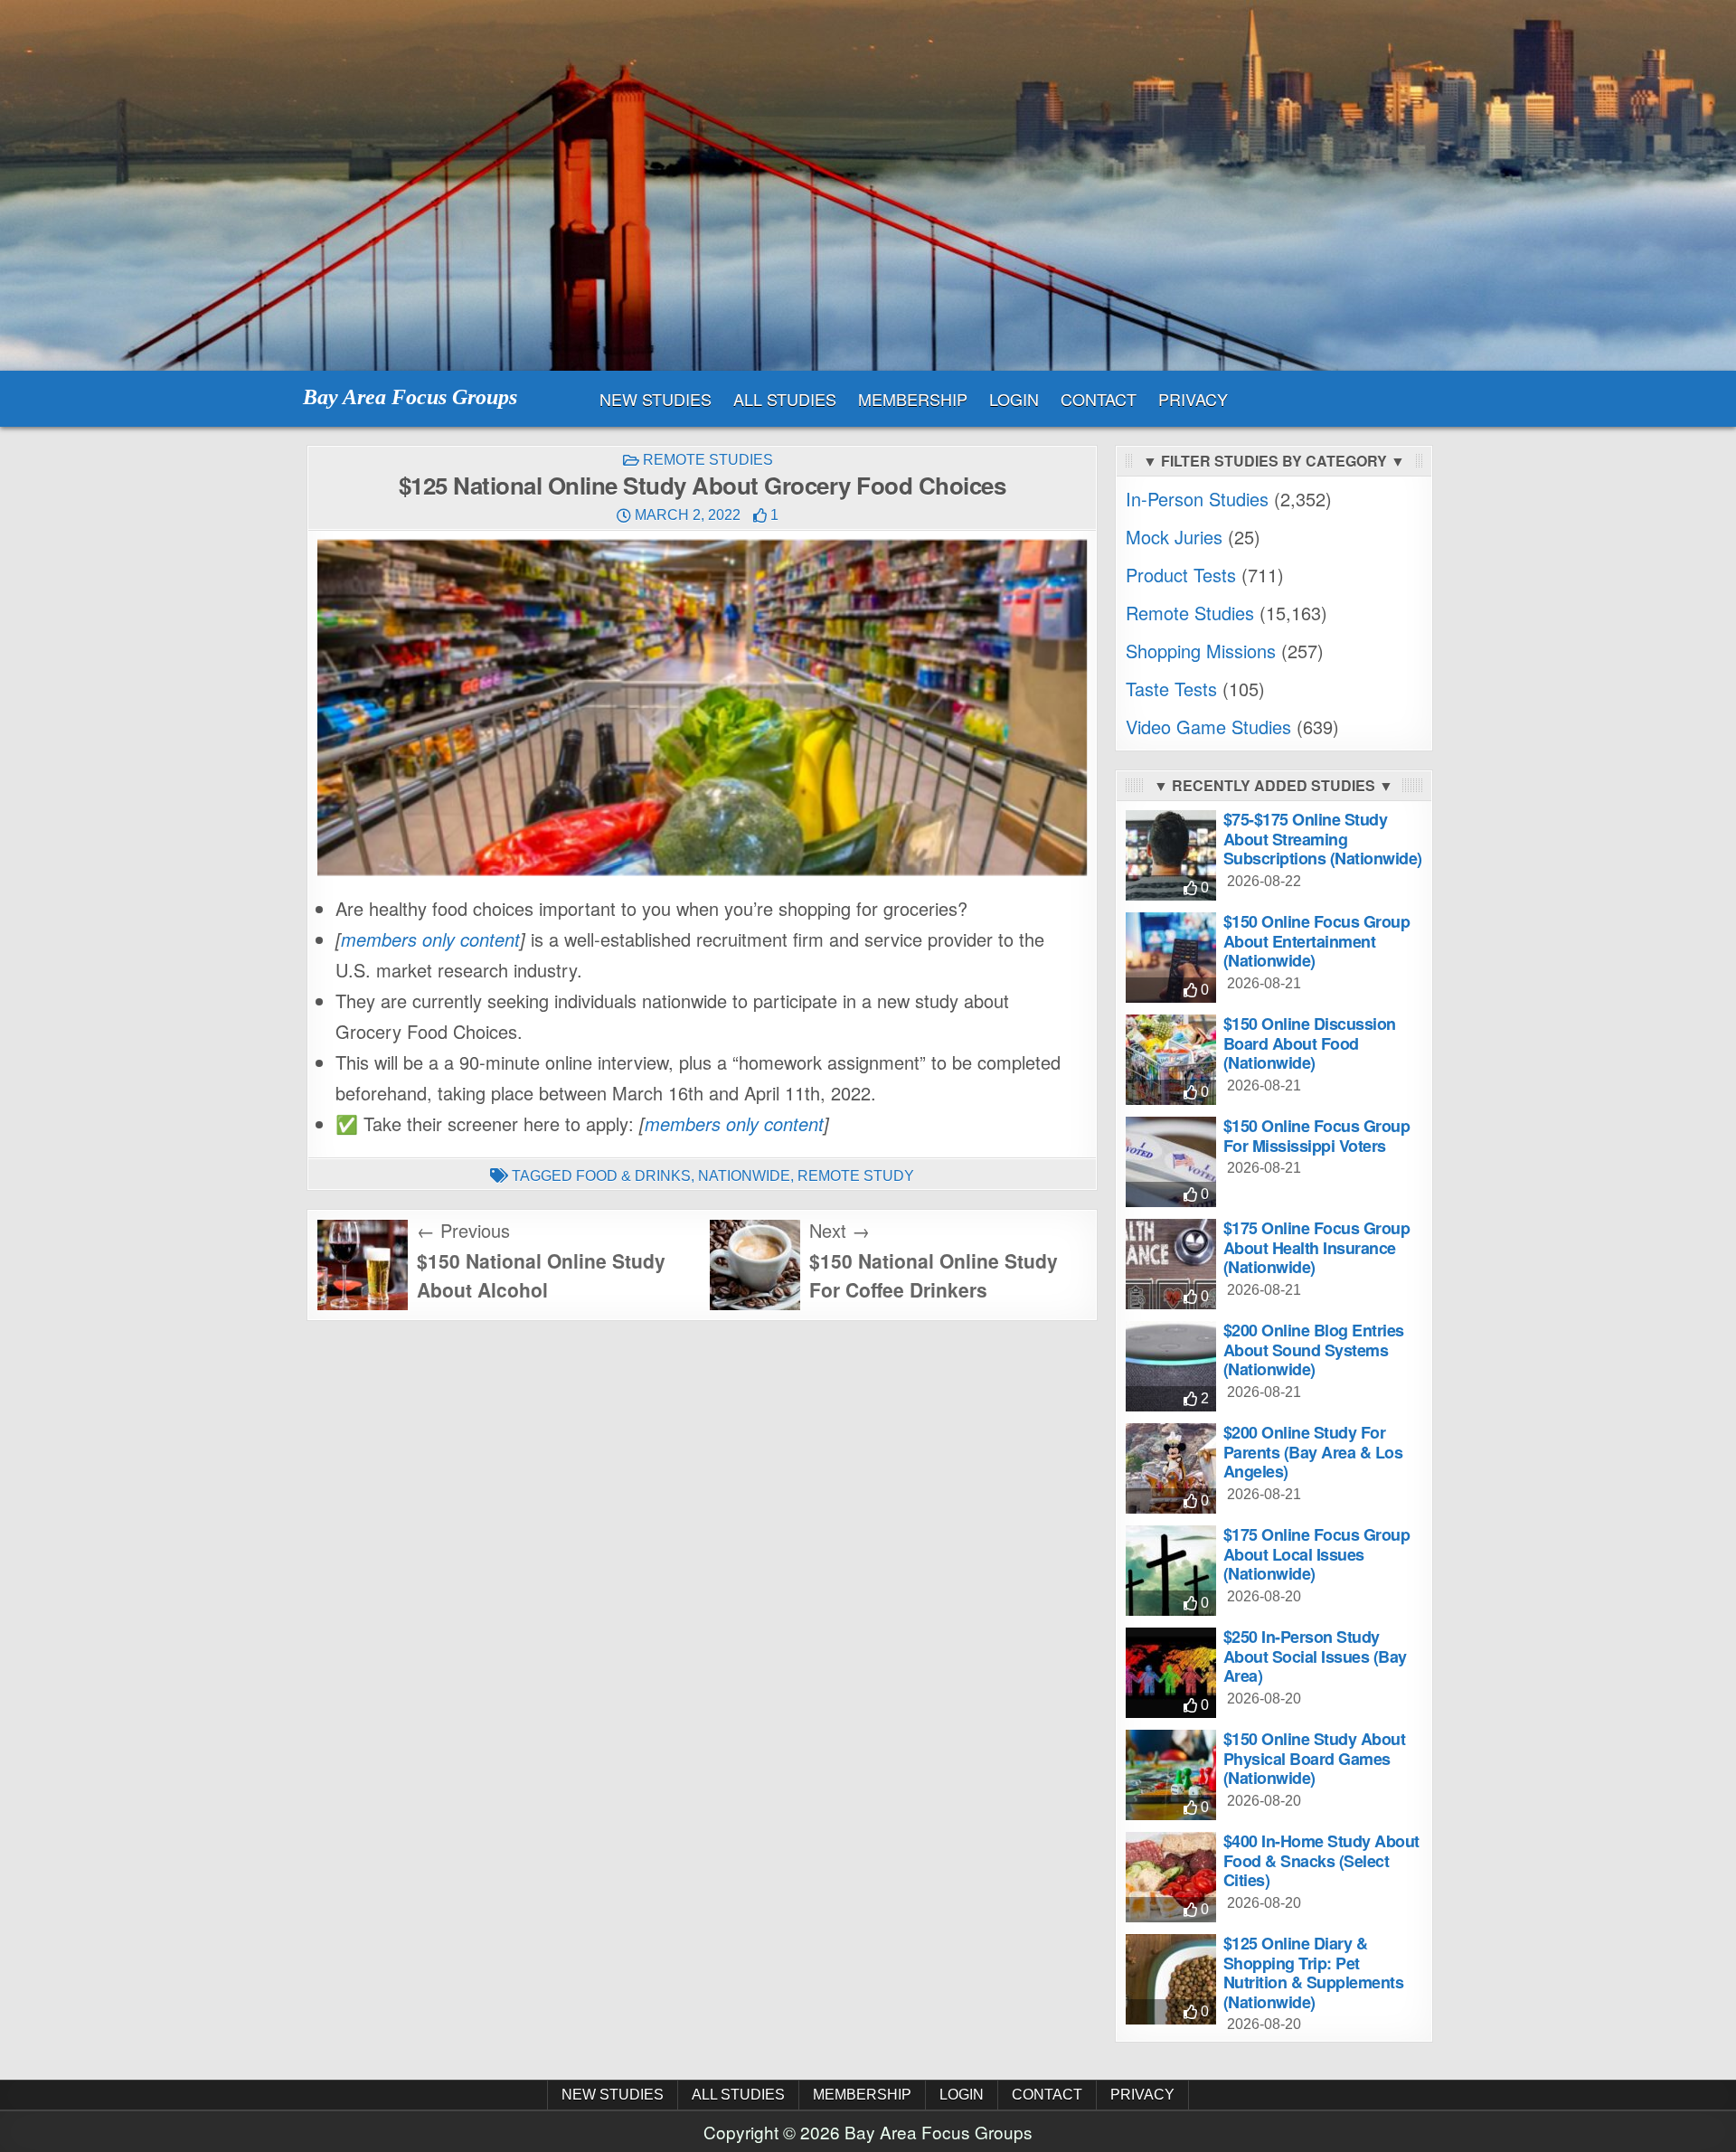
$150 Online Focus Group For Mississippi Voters (1317, 1136)
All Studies (785, 399)
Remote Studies (708, 460)
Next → (840, 1230)
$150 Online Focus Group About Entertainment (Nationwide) (1317, 941)
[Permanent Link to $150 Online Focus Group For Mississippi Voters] (1171, 1162)
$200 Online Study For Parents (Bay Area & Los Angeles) (1313, 1452)
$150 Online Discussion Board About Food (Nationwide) (1310, 1043)
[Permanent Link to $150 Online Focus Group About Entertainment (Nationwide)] (1171, 958)
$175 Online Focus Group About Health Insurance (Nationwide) (1317, 1247)
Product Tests (1181, 575)
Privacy (1193, 399)
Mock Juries (1174, 537)
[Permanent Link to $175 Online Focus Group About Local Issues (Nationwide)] (1171, 1571)
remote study (856, 1176)
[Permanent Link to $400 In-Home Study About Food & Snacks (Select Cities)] (1171, 1877)
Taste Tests (1171, 689)
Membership (913, 399)
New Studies (656, 399)
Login (1014, 399)
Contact (1099, 399)
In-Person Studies (1197, 499)
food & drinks (633, 1176)
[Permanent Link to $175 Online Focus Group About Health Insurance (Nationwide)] (1171, 1264)
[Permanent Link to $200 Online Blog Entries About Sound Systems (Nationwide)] (1171, 1366)
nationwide (744, 1176)
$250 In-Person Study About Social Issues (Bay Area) (1315, 1656)
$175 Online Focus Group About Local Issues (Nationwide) (1317, 1554)
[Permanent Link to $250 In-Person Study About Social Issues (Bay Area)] (1171, 1673)
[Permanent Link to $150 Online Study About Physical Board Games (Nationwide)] (1171, 1775)
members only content (430, 939)
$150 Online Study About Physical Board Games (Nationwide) (1315, 1758)
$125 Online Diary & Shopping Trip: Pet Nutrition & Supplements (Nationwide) (1314, 1973)
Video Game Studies (1208, 727)
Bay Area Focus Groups (410, 397)
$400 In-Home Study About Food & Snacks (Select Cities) (1321, 1860)
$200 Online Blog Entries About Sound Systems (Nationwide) (1314, 1350)
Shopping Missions (1201, 651)
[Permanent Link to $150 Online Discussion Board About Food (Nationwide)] (1171, 1060)
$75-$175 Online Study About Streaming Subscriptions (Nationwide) (1323, 839)
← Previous (463, 1230)
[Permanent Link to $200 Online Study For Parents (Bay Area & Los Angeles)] (1171, 1468)
